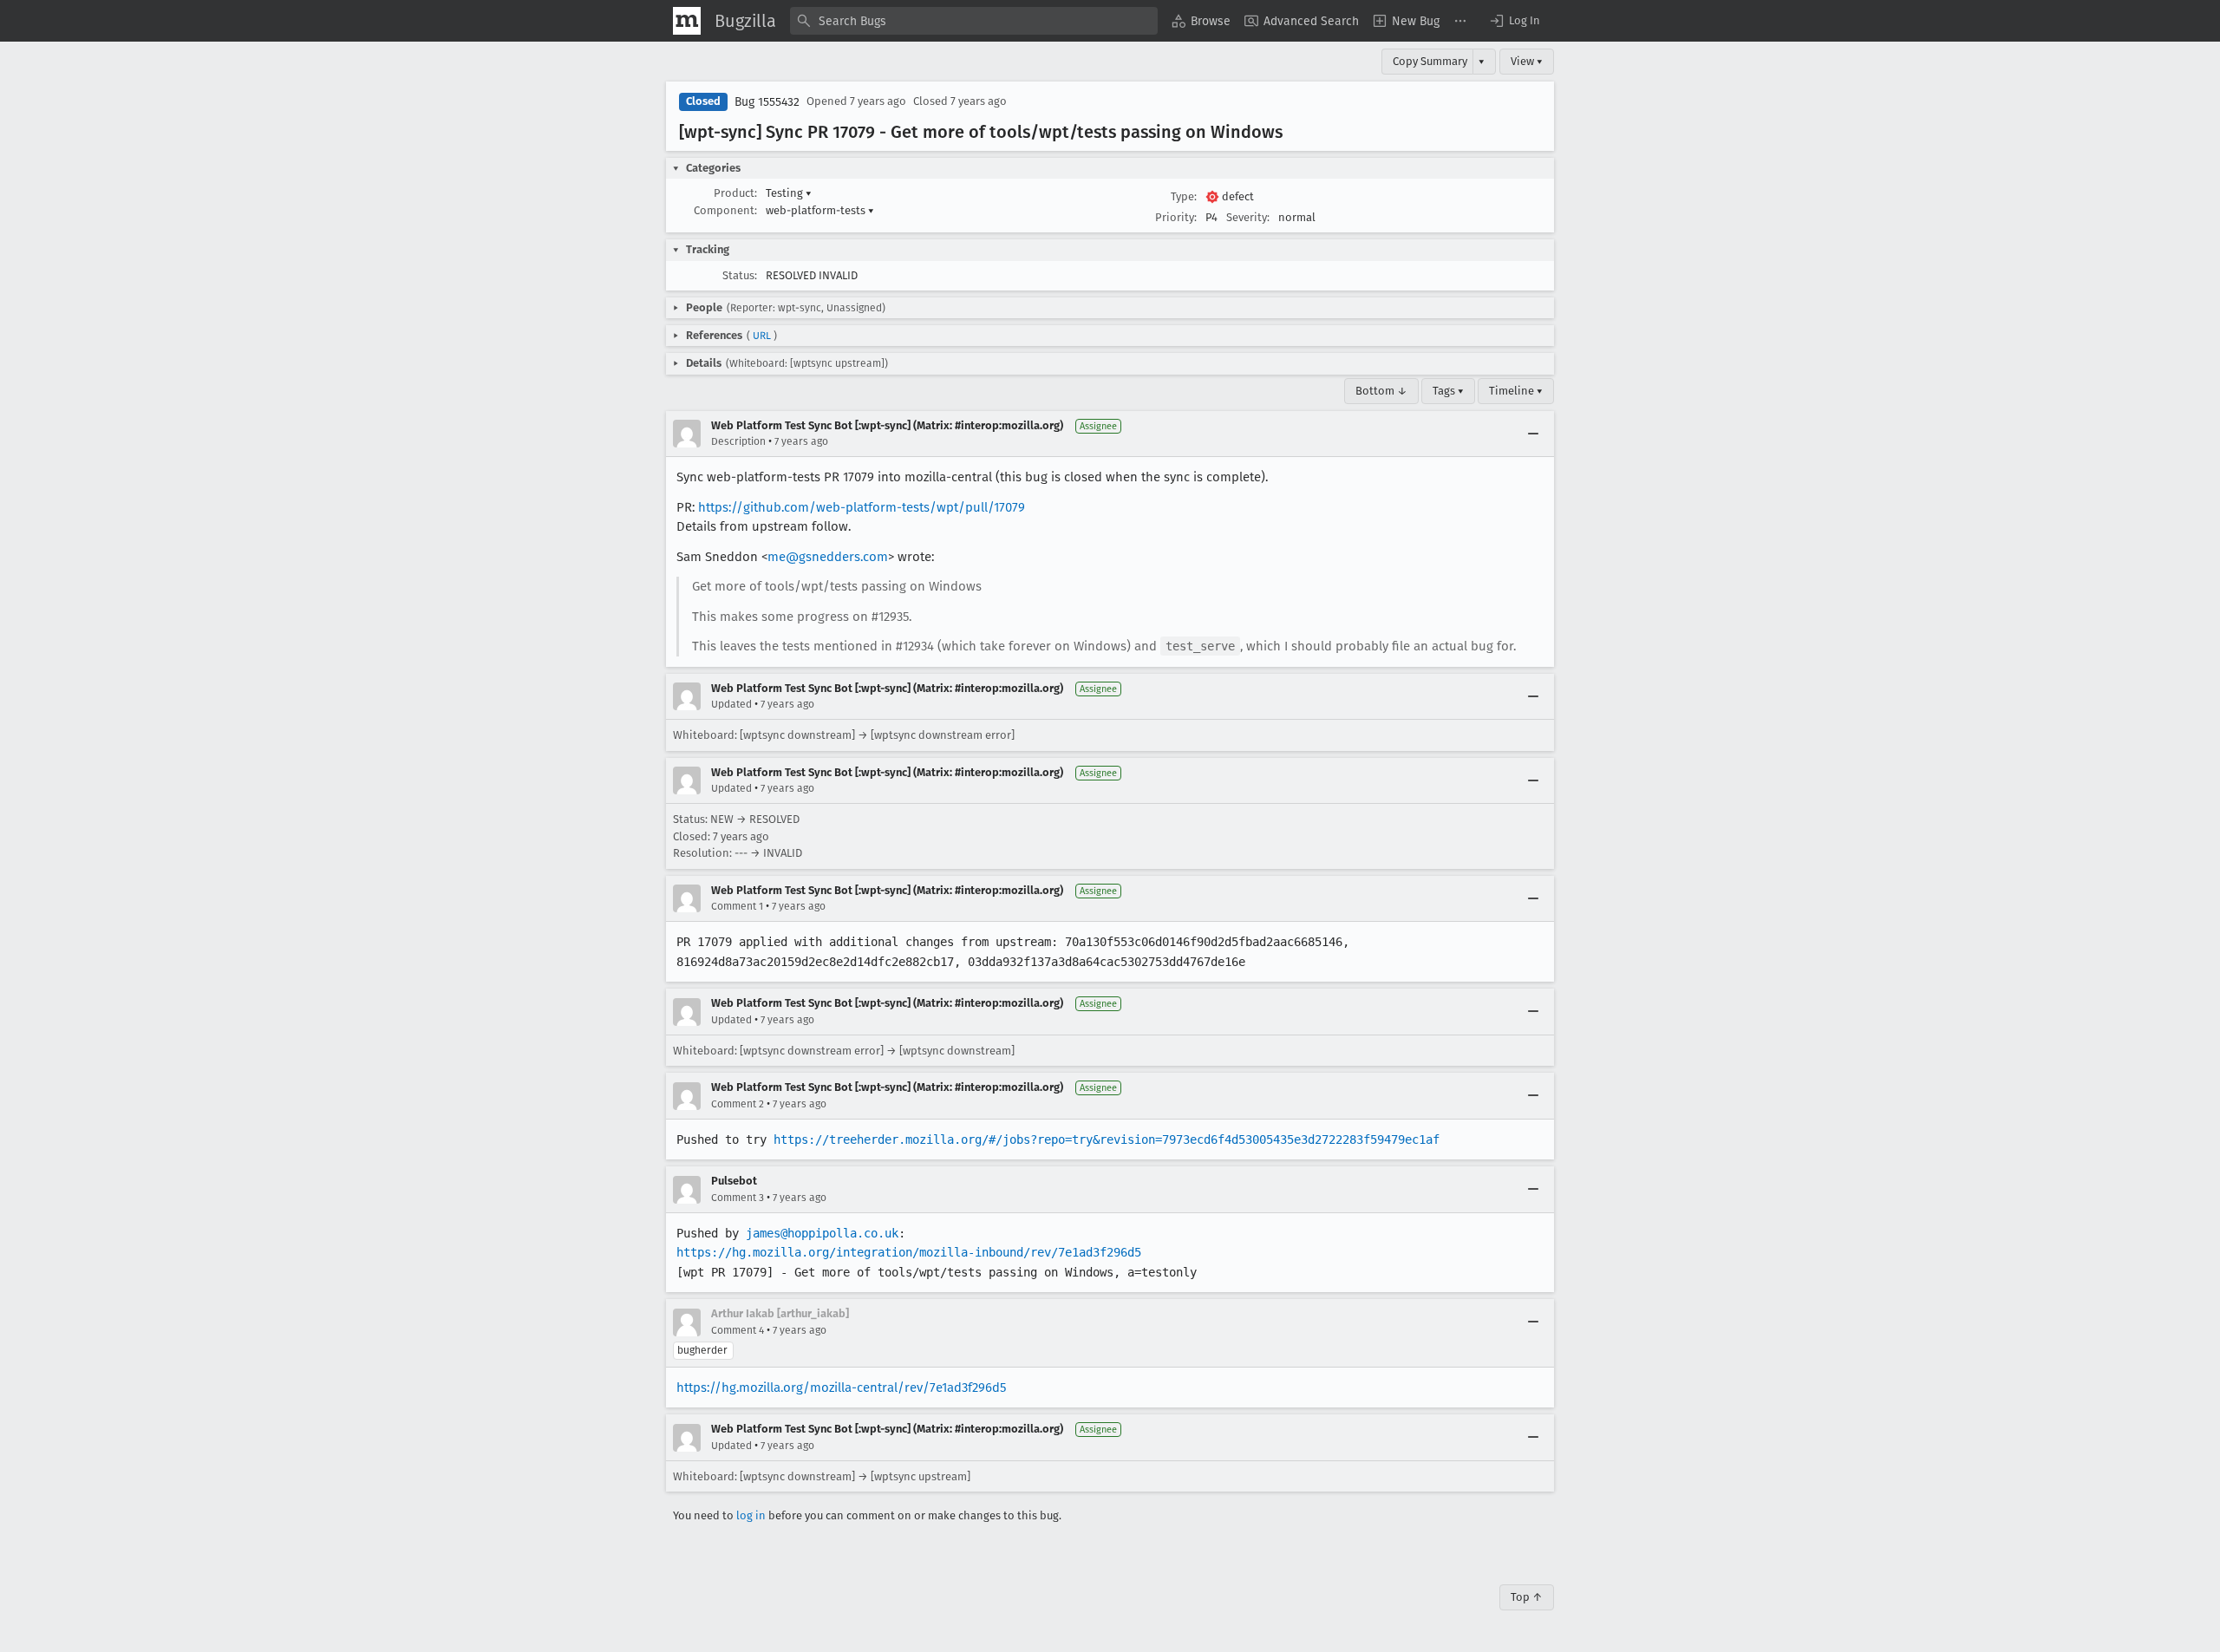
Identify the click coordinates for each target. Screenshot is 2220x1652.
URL (762, 336)
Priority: (1176, 217)
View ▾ (1527, 61)
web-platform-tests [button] (820, 210)
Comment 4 (738, 1330)
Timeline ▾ (1516, 391)
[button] (1514, 21)
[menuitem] (1201, 21)
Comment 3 (738, 1198)
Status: (740, 275)
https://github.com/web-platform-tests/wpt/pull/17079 (862, 507)
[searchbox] (974, 21)
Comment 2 (738, 1104)
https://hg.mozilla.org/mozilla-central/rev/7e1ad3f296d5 (841, 1388)
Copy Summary (1430, 61)
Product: (735, 193)
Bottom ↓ (1381, 391)
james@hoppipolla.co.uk (822, 1233)
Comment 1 (737, 906)
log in (751, 1515)
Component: (725, 210)
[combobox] (974, 21)
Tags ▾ (1448, 391)
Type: (1184, 196)
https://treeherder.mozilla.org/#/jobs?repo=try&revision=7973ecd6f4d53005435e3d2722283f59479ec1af (1107, 1139)
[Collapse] (1533, 434)
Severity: (1248, 217)
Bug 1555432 (767, 102)
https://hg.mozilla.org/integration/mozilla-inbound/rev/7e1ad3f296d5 (909, 1252)
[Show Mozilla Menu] (687, 21)
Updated (731, 704)
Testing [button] (789, 193)
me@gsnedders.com (828, 557)
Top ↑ (1527, 1597)
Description (738, 441)
